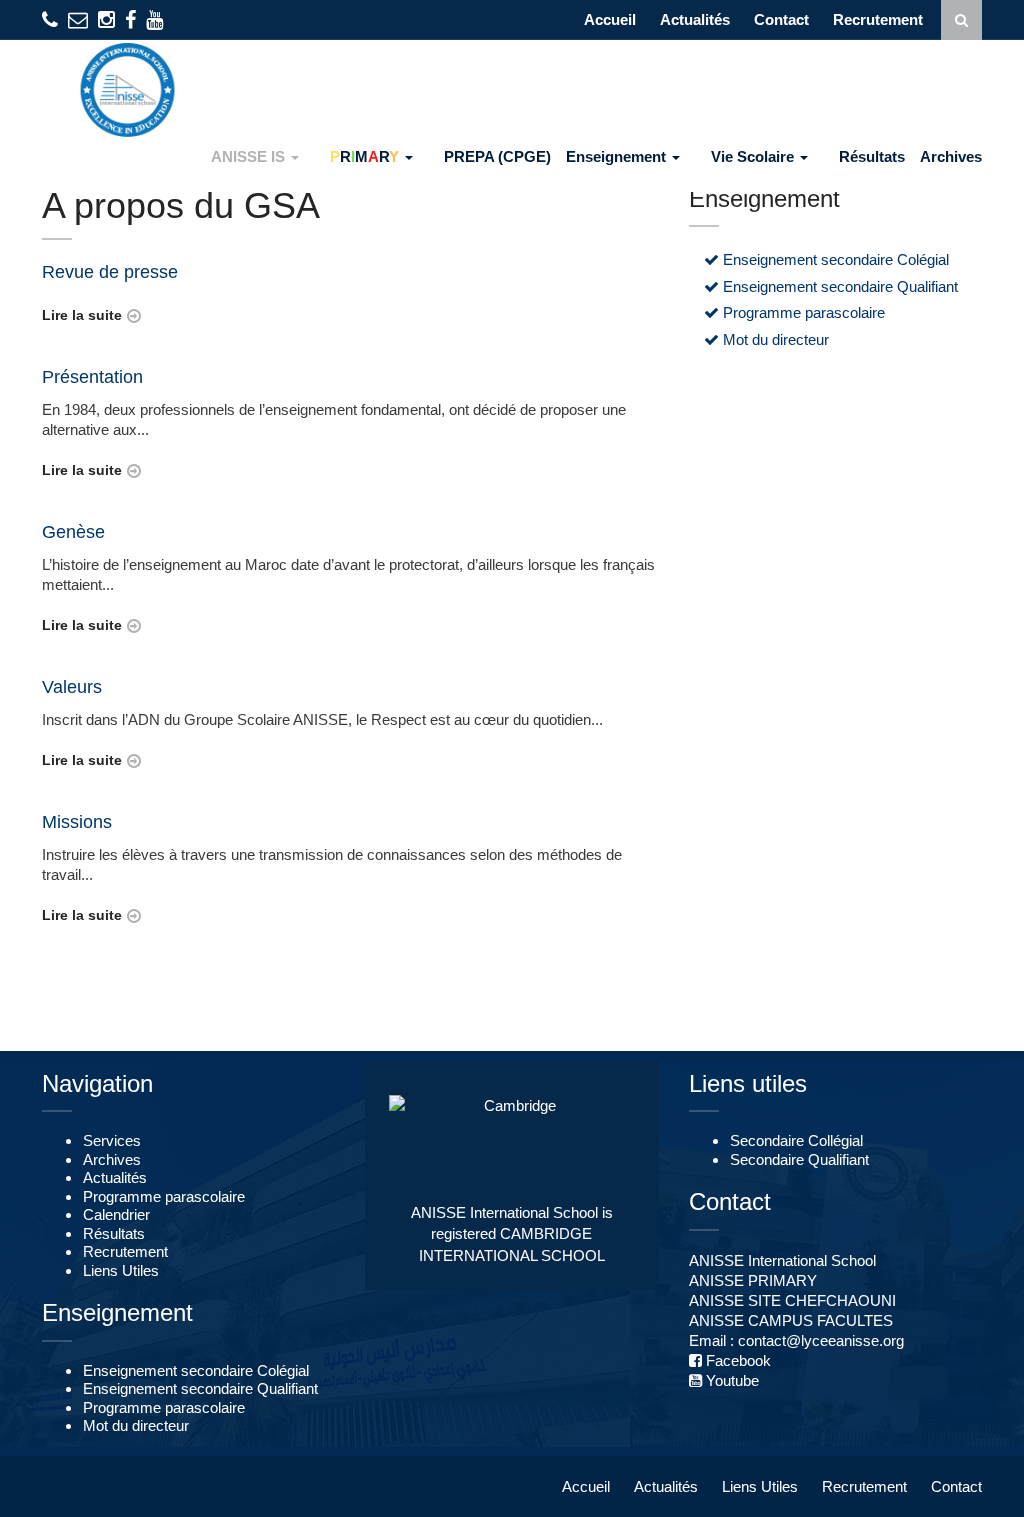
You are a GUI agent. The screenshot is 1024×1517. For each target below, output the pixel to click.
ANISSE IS (250, 156)
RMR (364, 156)
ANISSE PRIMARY (753, 1280)
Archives (951, 156)
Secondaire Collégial (796, 1141)
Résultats (872, 156)
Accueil (610, 19)
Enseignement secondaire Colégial (834, 260)
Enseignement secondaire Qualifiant (838, 287)
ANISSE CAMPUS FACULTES (791, 1320)
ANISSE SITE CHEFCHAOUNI (792, 1300)
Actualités (695, 19)
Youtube (730, 1380)
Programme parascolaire (802, 313)
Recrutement (878, 19)
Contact (781, 19)
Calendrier (116, 1215)
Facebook (736, 1360)
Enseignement (618, 156)
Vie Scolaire (754, 156)
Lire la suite (82, 315)
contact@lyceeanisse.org (821, 1340)
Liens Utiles (121, 1271)
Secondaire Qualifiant (799, 1160)
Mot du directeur (774, 340)
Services (112, 1141)
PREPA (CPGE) (497, 156)
